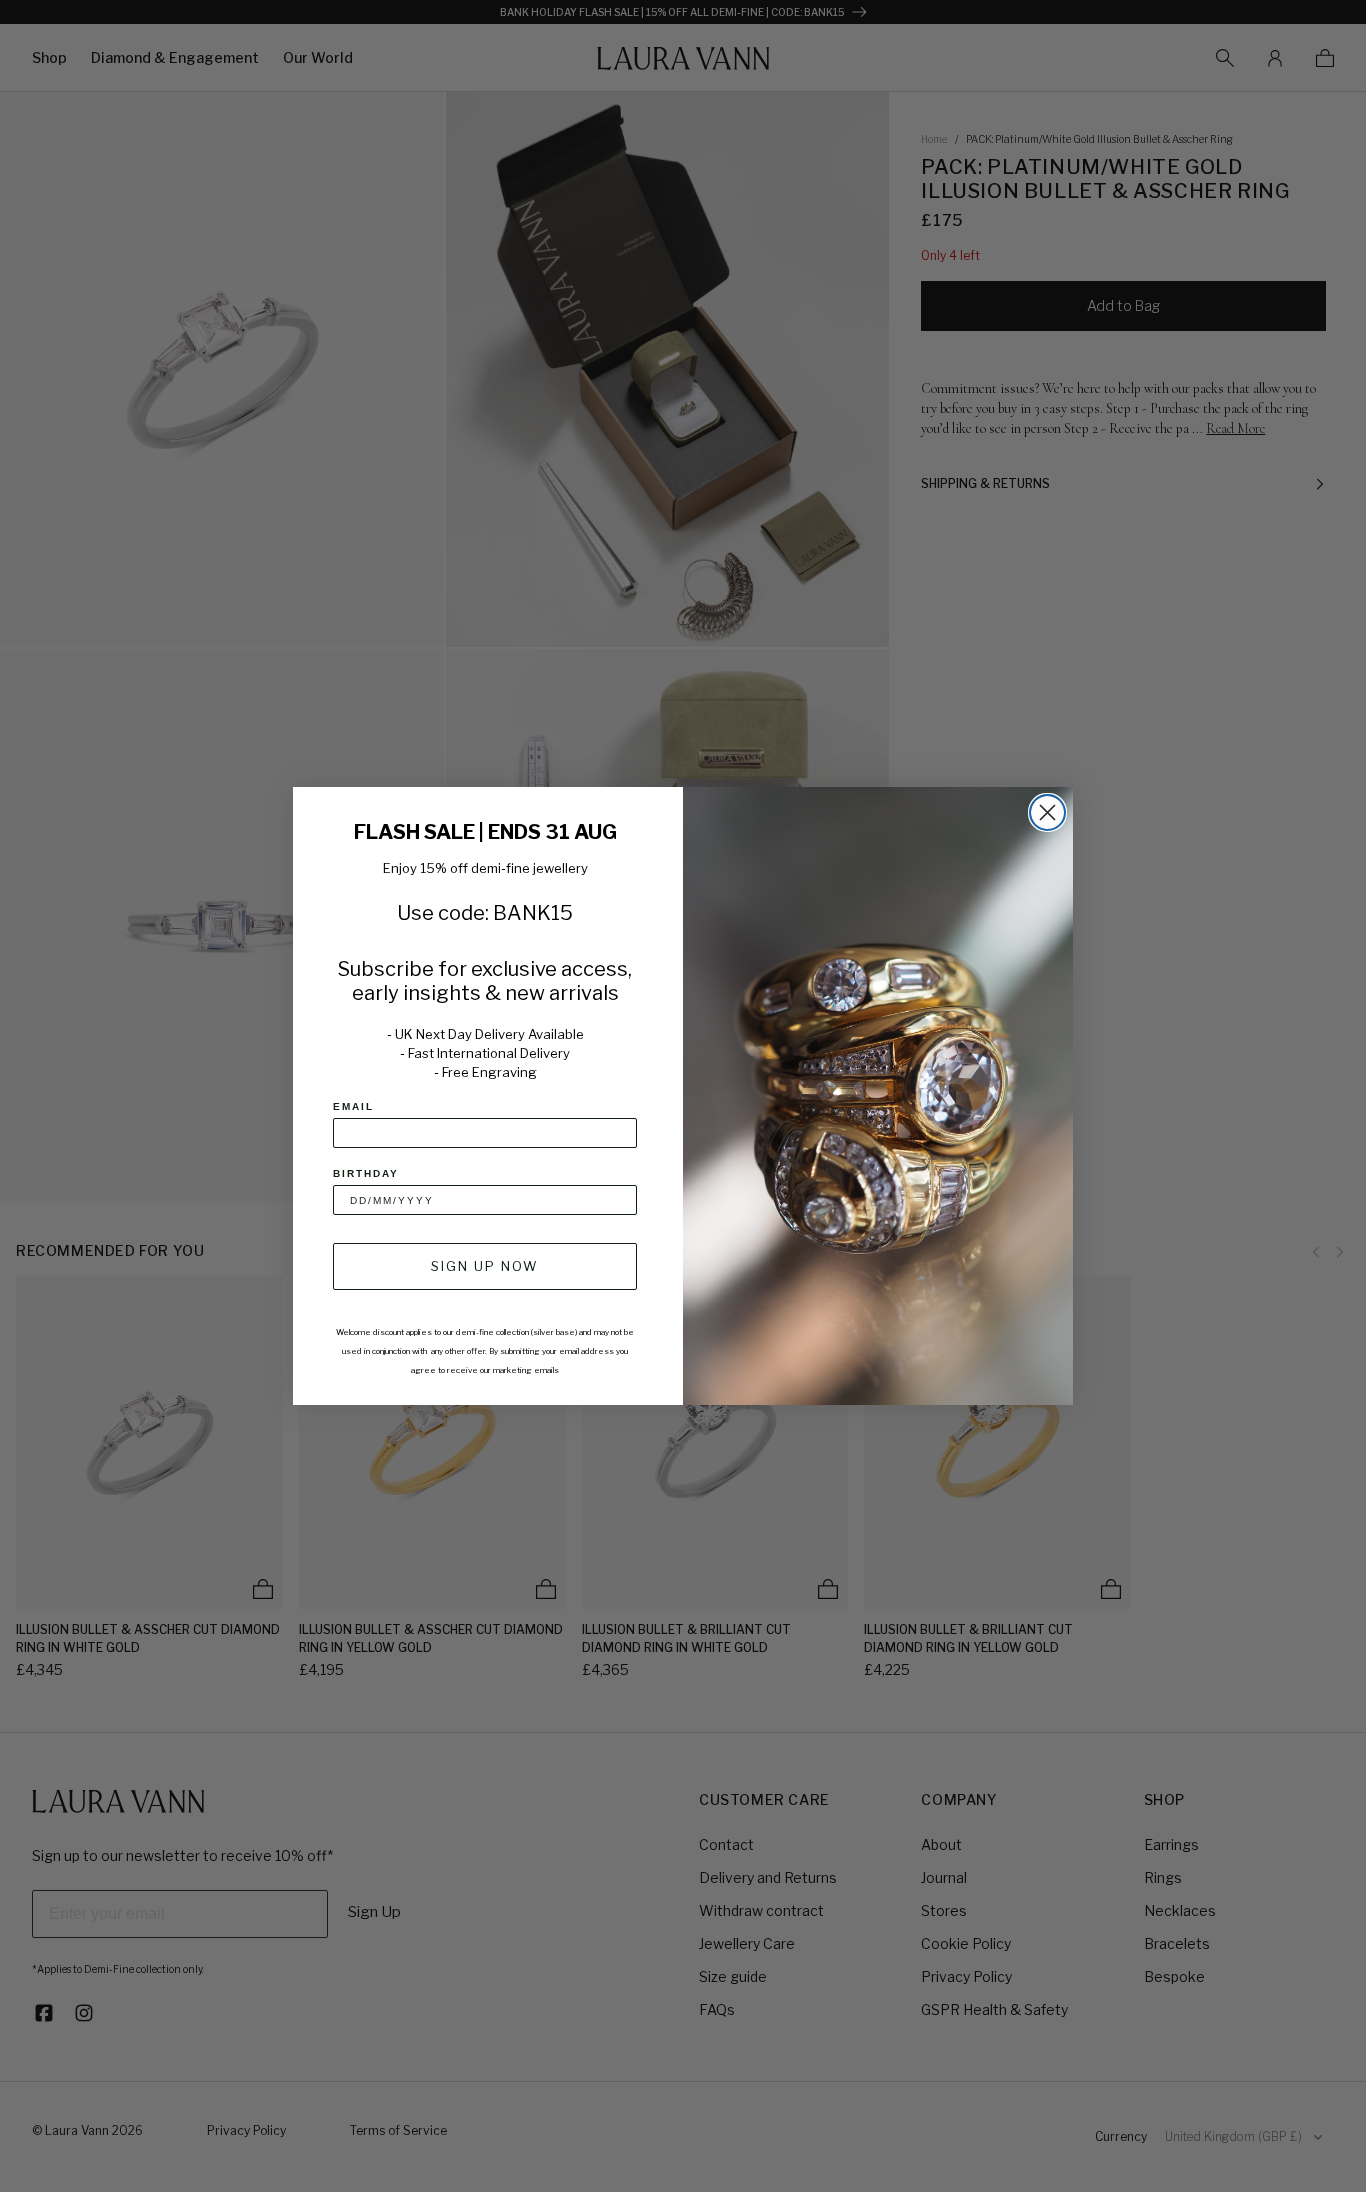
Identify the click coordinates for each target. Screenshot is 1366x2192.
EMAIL (353, 1106)
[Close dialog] (1047, 812)
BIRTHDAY (366, 1173)
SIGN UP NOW (485, 1266)
